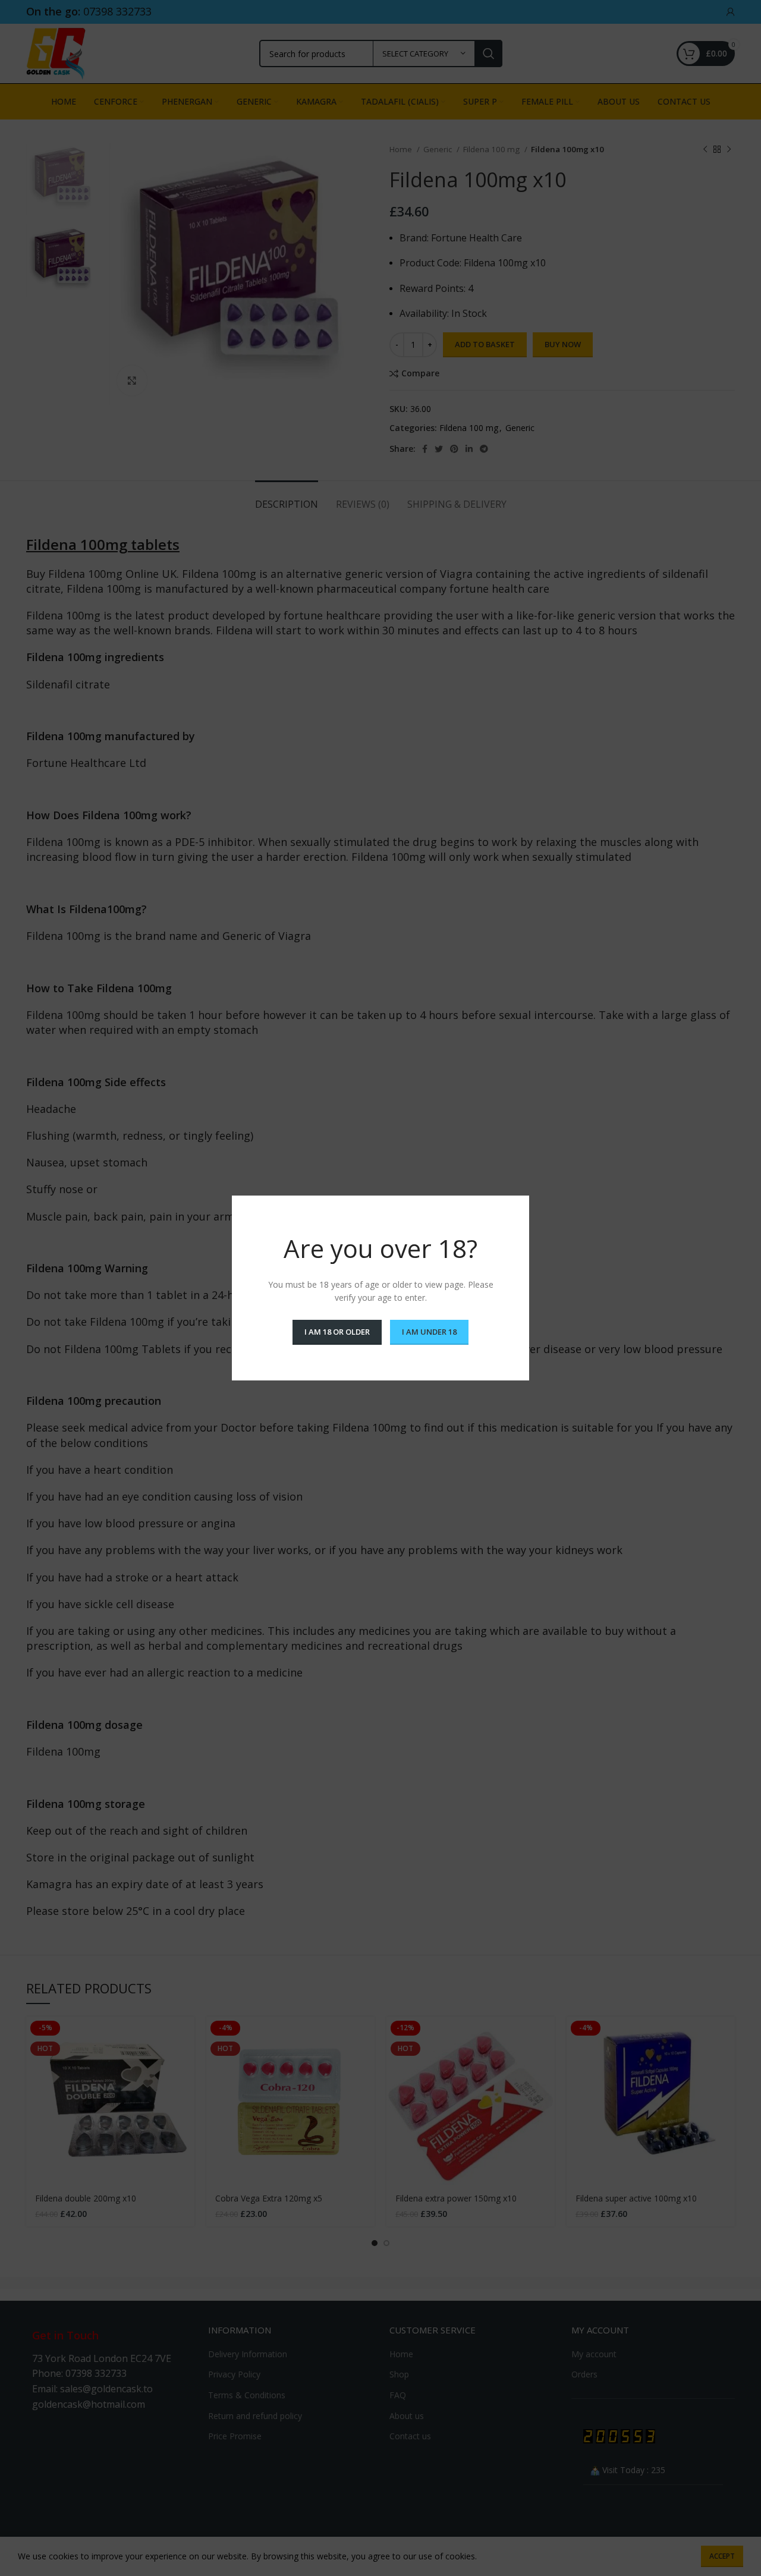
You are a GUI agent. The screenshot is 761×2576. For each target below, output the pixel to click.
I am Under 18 (429, 1332)
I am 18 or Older (337, 1332)
